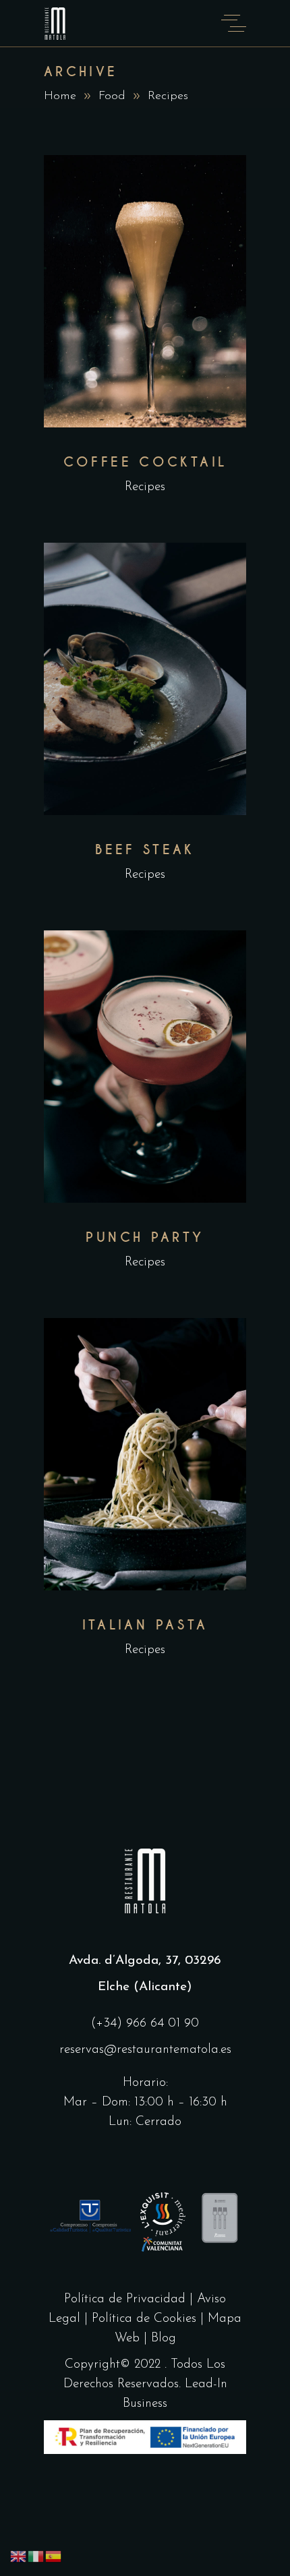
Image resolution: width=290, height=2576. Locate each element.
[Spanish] (54, 2556)
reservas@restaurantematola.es (145, 2050)
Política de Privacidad (125, 2299)
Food (112, 96)
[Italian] (36, 2556)
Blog (164, 2338)
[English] (19, 2556)
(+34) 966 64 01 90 (145, 2024)
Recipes (145, 487)
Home (60, 96)
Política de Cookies (146, 2319)
